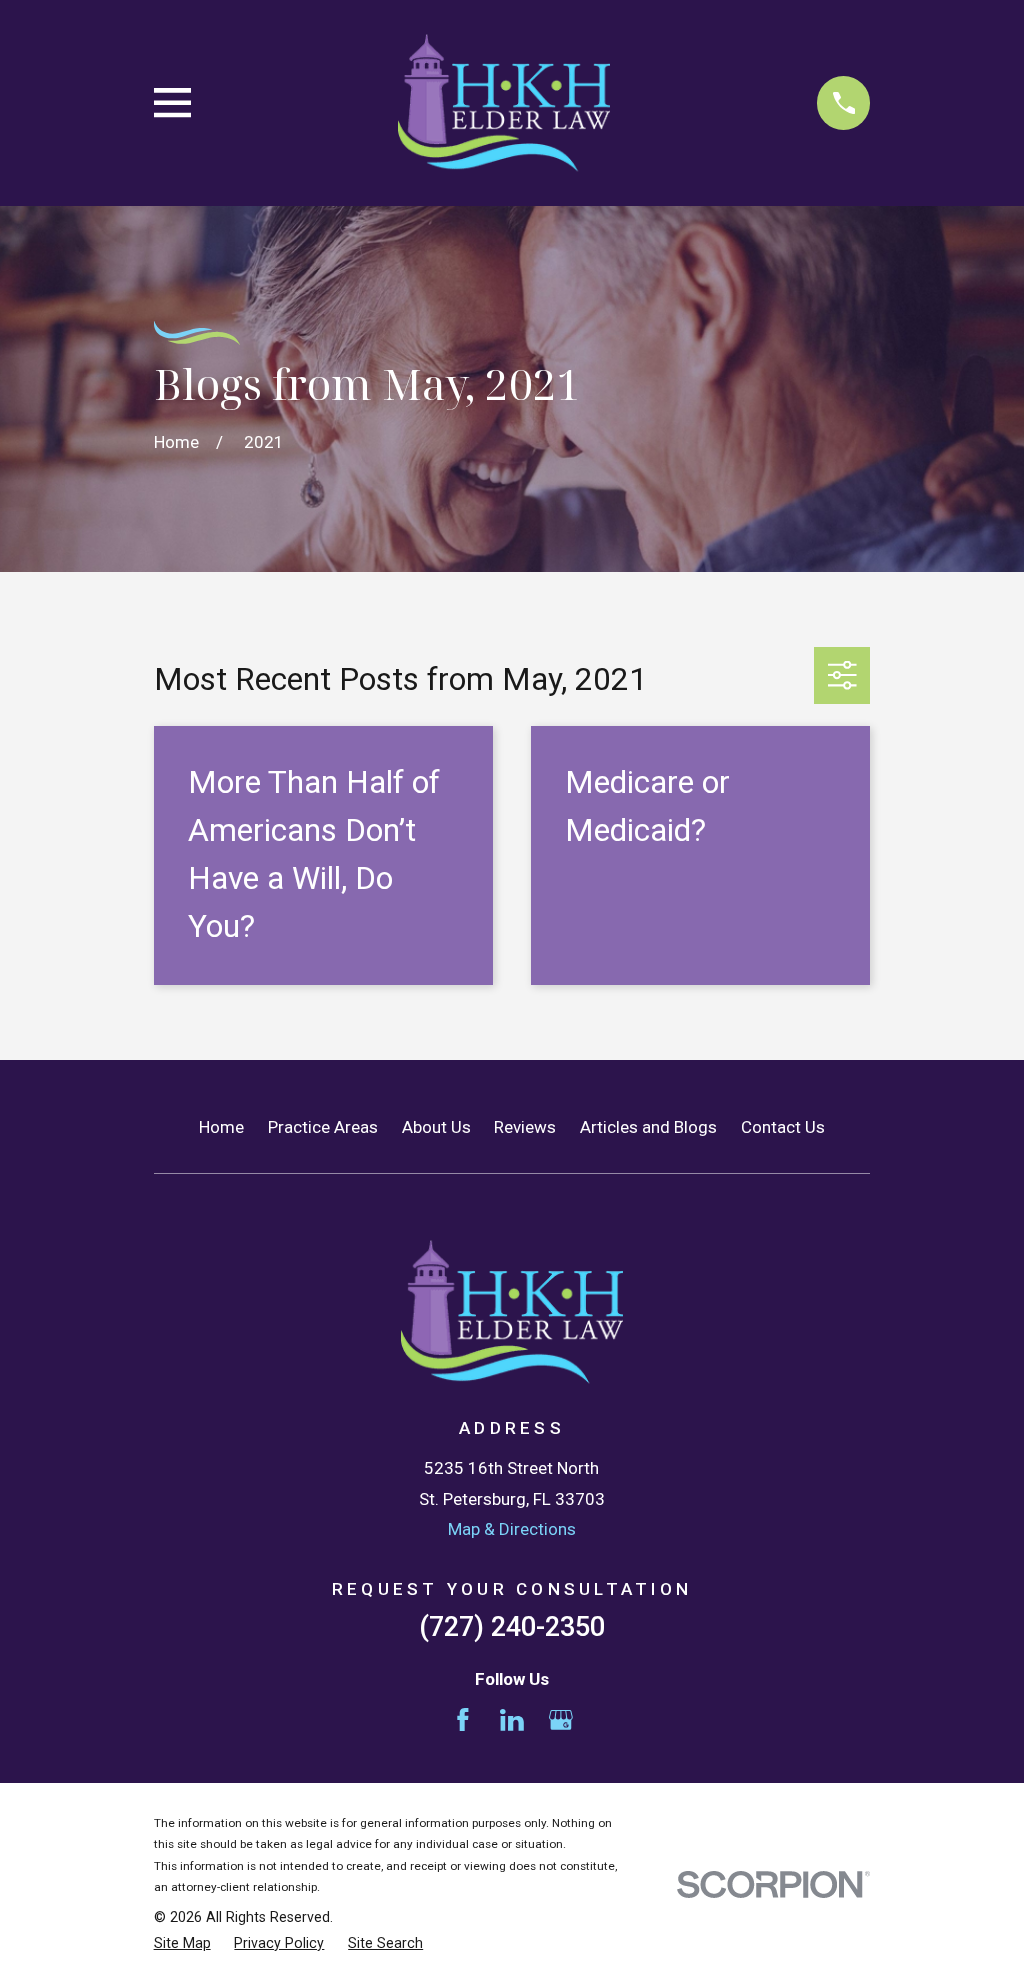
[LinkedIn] (512, 1720)
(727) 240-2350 (512, 1627)
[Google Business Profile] (561, 1720)
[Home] (504, 103)
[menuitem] (182, 1944)
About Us (436, 1127)
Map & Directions (512, 1529)
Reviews (525, 1127)
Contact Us (783, 1127)
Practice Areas (323, 1127)
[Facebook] (463, 1720)
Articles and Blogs (648, 1127)
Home (221, 1127)
